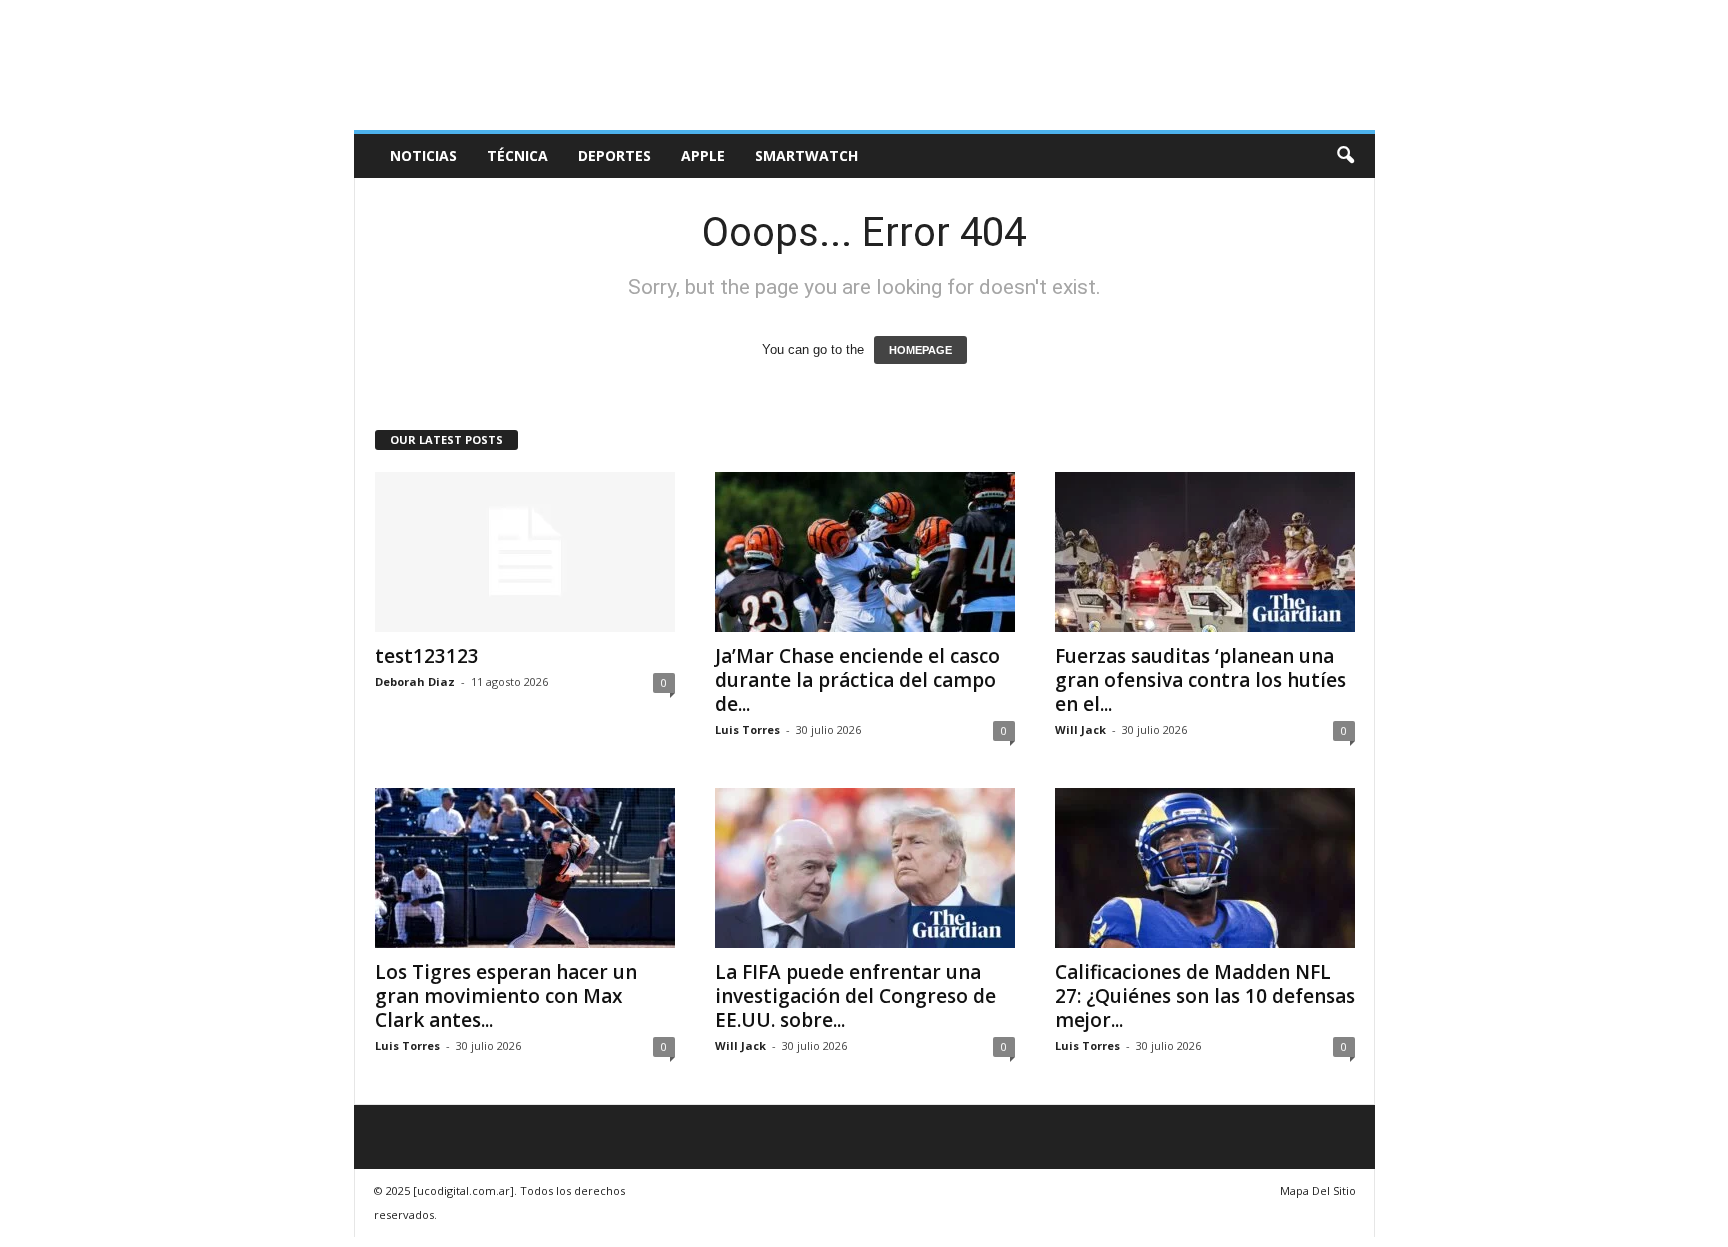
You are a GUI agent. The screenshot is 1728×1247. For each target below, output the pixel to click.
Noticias (423, 155)
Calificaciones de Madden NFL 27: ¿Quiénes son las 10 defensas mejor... (1205, 996)
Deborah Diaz (415, 681)
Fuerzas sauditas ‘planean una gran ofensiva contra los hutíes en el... (1200, 680)
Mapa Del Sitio (1318, 1190)
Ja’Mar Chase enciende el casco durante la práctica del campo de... (857, 680)
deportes (614, 155)
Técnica (517, 155)
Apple (703, 155)
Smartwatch (806, 155)
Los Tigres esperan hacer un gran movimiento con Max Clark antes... (506, 996)
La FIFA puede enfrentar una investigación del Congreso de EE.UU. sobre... (855, 996)
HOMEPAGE (920, 350)
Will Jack (1080, 729)
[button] (1345, 156)
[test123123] (525, 552)
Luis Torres (747, 729)
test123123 (427, 656)
